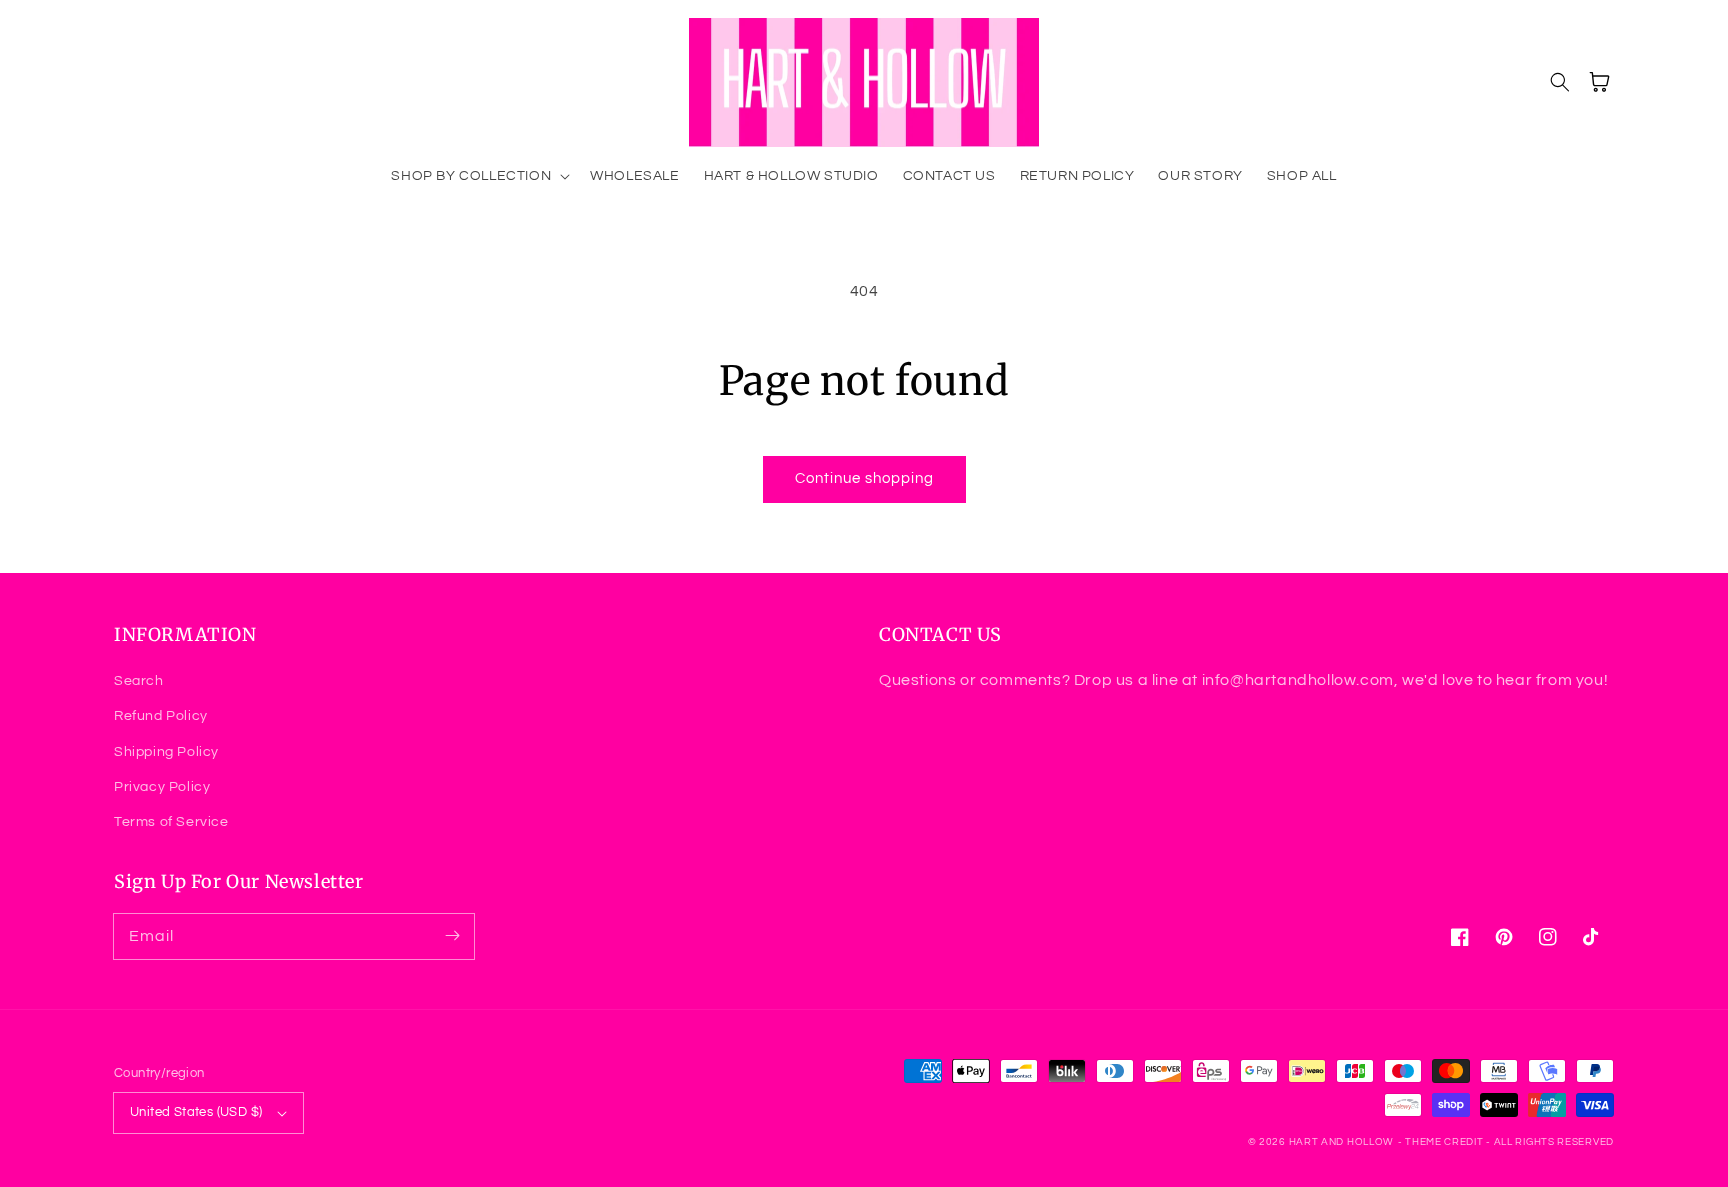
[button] (478, 176)
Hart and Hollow (1342, 1142)
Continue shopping (864, 478)
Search (139, 681)
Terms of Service (171, 822)
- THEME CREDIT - (1446, 1142)
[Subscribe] (452, 936)
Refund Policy (161, 716)
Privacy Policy (162, 787)
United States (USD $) (196, 1112)
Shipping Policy (166, 752)
